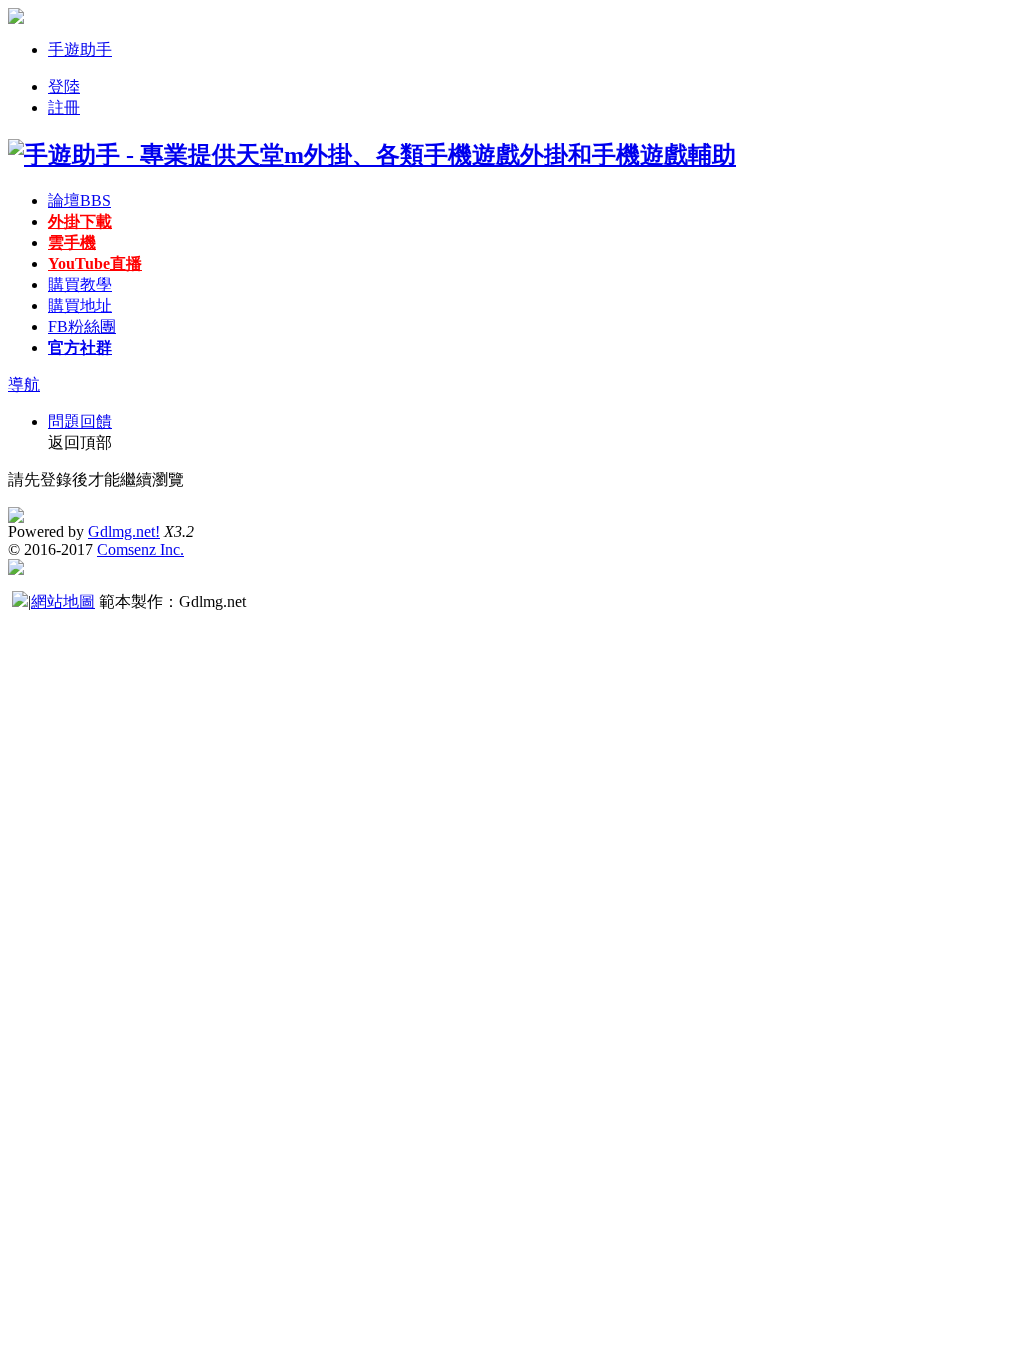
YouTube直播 (95, 263)
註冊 (64, 107)
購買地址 (80, 305)
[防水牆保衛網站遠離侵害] (20, 601)
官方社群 (80, 347)
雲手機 (72, 242)
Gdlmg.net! (124, 531)
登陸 (64, 86)
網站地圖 (63, 601)
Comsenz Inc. (140, 549)
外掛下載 (80, 221)
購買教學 (80, 284)
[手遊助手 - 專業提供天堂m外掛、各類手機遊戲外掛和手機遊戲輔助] (372, 155)
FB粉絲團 (82, 326)
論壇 (79, 200)
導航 (24, 384)
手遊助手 (80, 49)
